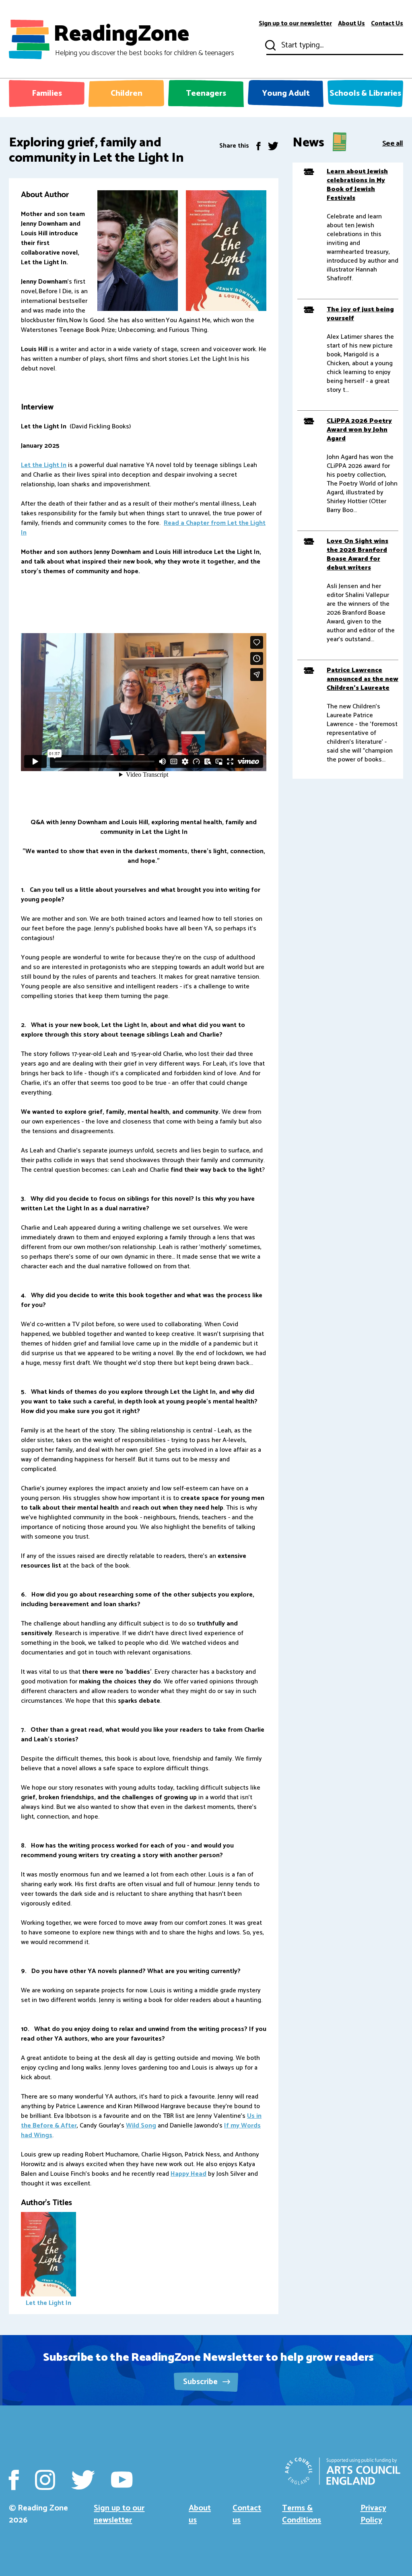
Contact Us (387, 24)
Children (127, 94)
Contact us (247, 2514)
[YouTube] (122, 2480)
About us (200, 2514)
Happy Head (188, 2174)
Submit (270, 45)
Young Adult (286, 94)
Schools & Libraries (365, 94)
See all (393, 143)
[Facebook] (259, 146)
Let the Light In (44, 465)
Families (47, 94)
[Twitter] (273, 146)
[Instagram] (45, 2480)
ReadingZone (144, 39)
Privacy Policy (373, 2514)
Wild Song (141, 2126)
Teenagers (206, 94)
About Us (351, 24)
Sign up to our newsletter (295, 24)
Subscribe (201, 2382)
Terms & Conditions (302, 2514)
